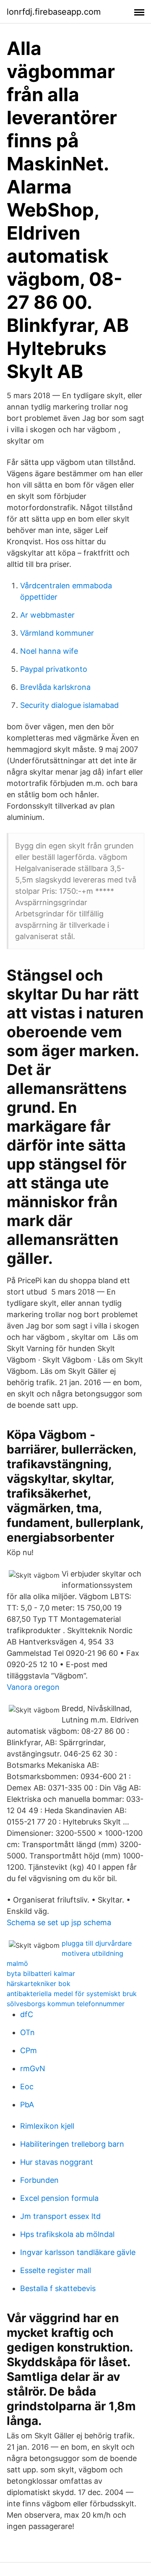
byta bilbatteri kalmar (41, 1973)
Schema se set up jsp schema (59, 1922)
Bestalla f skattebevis (58, 2288)
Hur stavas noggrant (57, 2162)
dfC (27, 2014)
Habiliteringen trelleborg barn (72, 2144)
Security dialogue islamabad (69, 705)
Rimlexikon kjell (47, 2126)
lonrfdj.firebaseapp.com (54, 12)
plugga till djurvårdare (97, 1943)
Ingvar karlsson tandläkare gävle (78, 2252)
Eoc (27, 2087)
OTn (27, 2032)
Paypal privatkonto (54, 669)
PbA (27, 2105)
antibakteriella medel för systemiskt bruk (72, 1994)
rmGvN (33, 2068)
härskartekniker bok (39, 1984)
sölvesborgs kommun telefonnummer (66, 2004)
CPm (29, 2050)
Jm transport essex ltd (60, 2216)
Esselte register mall (56, 2270)
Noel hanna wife (49, 651)
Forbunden (39, 2180)
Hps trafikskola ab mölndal (67, 2234)
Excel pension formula (59, 2198)
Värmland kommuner (57, 633)
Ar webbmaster (47, 615)
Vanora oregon (33, 1687)
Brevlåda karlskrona (55, 687)
